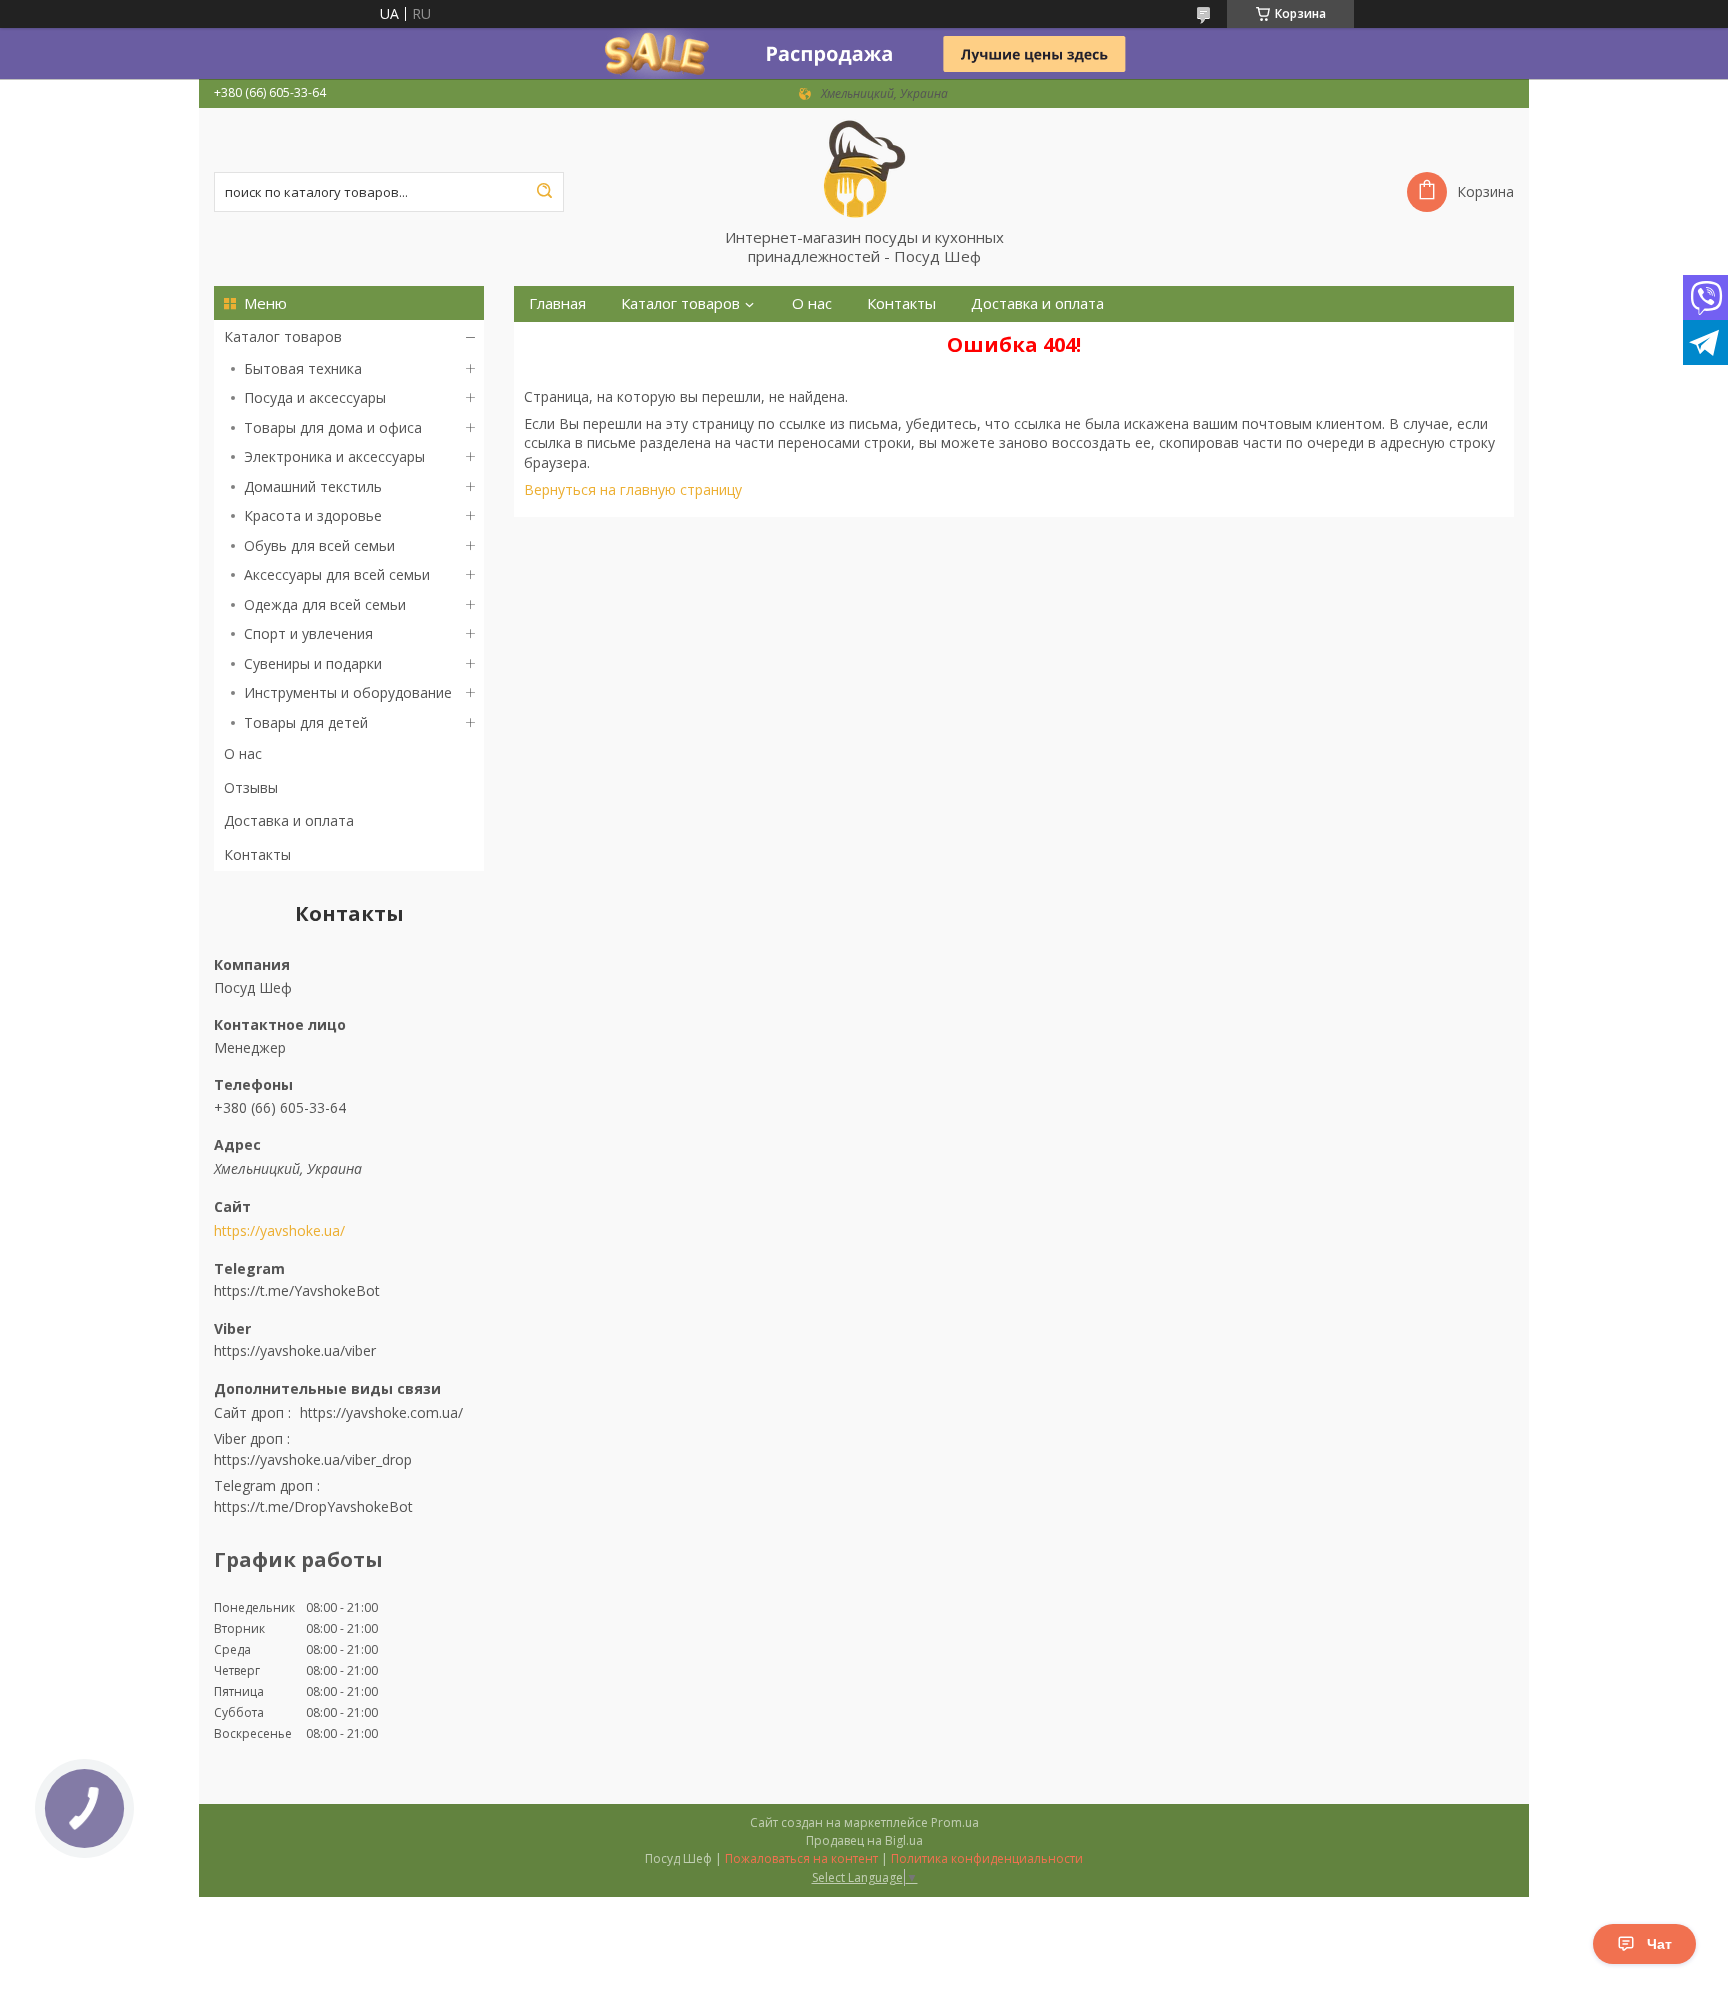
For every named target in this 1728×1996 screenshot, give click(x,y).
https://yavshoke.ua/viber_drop (313, 1459)
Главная (557, 303)
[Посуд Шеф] (864, 168)
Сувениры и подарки (313, 663)
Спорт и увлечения (308, 633)
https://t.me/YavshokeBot (297, 1290)
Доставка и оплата (289, 820)
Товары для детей (306, 722)
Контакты (257, 854)
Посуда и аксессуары (315, 397)
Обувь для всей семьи (319, 545)
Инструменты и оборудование (348, 692)
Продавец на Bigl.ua (864, 1840)
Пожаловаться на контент (801, 1858)
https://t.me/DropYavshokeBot (313, 1506)
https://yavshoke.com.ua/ (381, 1412)
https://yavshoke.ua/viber (295, 1350)
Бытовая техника (303, 368)
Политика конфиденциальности (987, 1858)
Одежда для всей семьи (325, 604)
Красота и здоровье (313, 515)
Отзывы (251, 787)
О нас (243, 753)
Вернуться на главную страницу (633, 489)
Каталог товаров (283, 336)
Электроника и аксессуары (334, 456)
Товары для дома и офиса (333, 427)
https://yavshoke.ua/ (279, 1231)
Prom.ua (955, 1822)
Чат (1659, 1944)
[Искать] (544, 192)
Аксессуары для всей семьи (337, 574)
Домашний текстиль (313, 486)
